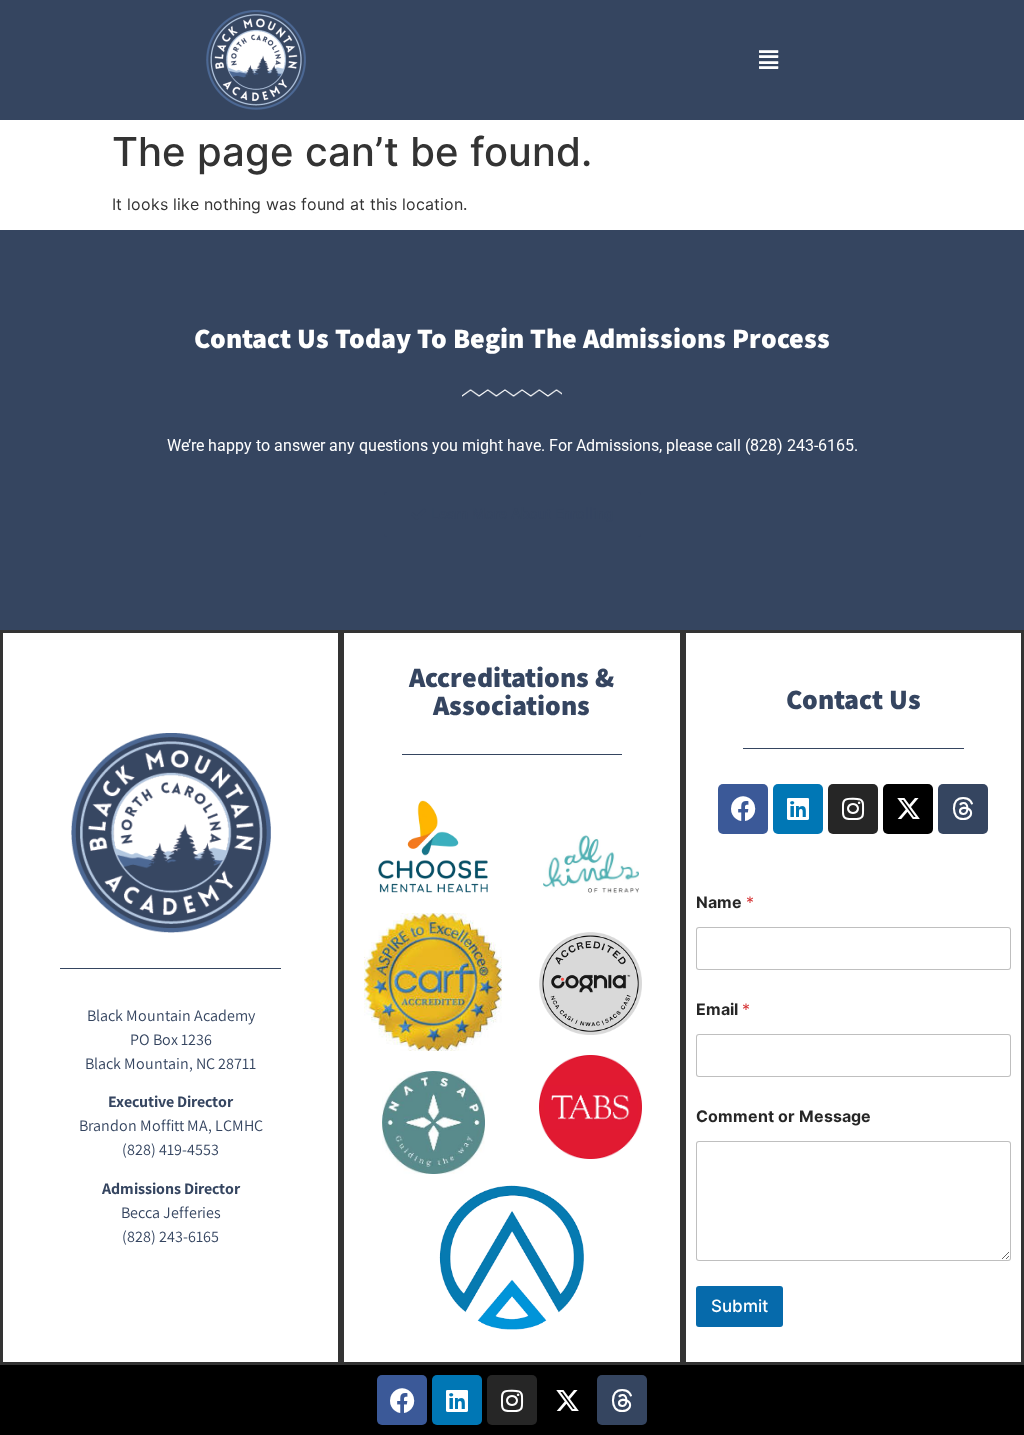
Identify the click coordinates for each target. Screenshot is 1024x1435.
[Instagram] (853, 809)
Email (723, 1009)
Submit (739, 1306)
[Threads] (963, 809)
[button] (768, 59)
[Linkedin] (798, 809)
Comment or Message (783, 1116)
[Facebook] (743, 809)
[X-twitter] (908, 809)
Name (725, 902)
